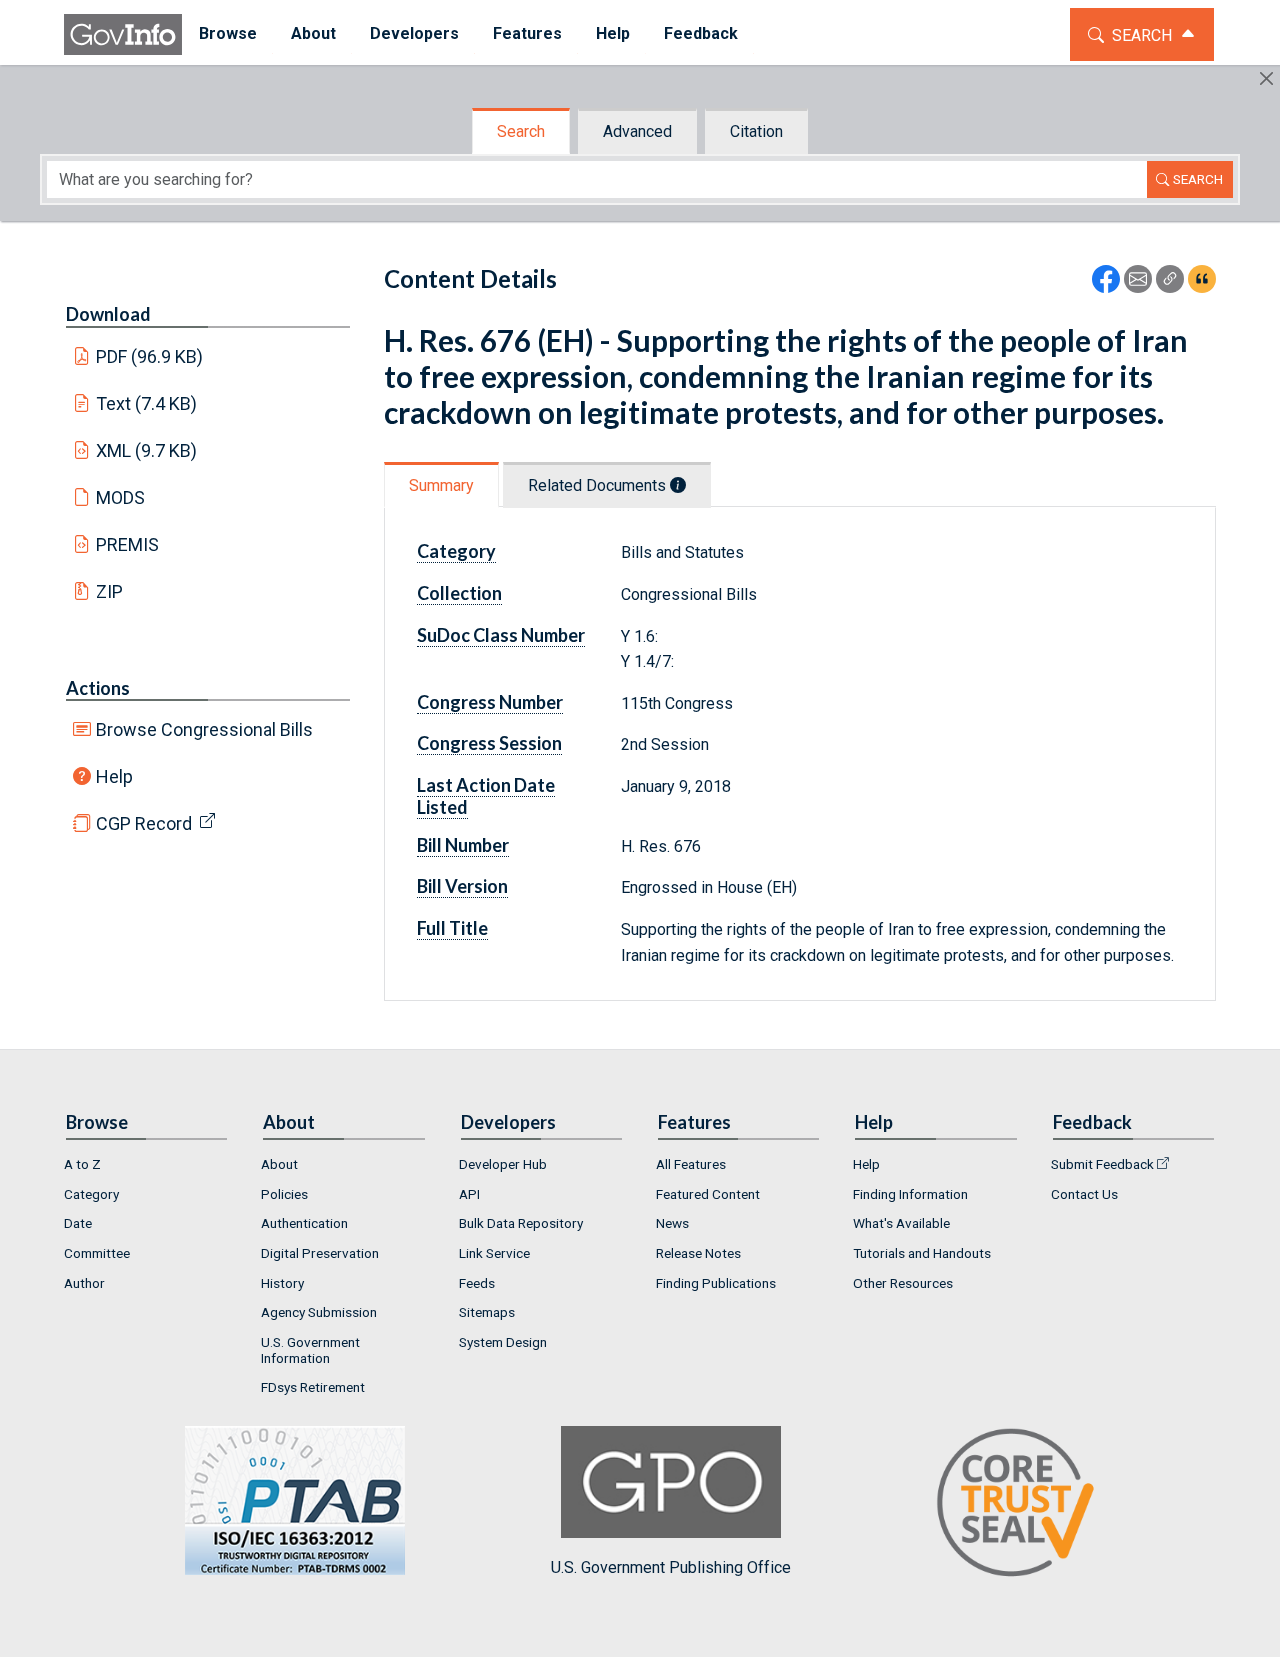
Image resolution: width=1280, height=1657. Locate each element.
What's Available (901, 1223)
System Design (503, 1342)
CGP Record (144, 823)
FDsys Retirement (313, 1387)
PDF (150, 356)
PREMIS (127, 544)
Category (91, 1194)
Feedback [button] (701, 33)
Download (108, 314)
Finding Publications (716, 1283)
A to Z (82, 1164)
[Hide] (1266, 78)
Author (84, 1283)
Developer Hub (503, 1164)
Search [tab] (521, 131)
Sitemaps (487, 1312)
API (469, 1194)
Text (147, 403)
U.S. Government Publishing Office (671, 1567)
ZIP (109, 591)
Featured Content (708, 1194)
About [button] (313, 33)
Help (114, 776)
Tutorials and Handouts (922, 1253)
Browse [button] (228, 33)
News (672, 1223)
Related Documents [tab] (599, 485)
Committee (97, 1253)
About (279, 1164)
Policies (284, 1194)
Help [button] (613, 33)
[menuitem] (228, 34)
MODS (120, 497)
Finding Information (910, 1194)
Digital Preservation (320, 1253)
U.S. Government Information (310, 1350)
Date (78, 1223)
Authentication (304, 1223)
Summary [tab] (441, 485)
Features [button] (527, 33)
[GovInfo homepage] (123, 34)
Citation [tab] (756, 131)
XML (147, 450)
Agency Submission (319, 1312)
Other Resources (903, 1283)
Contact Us (1084, 1194)
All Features (691, 1164)
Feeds (477, 1283)
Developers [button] (414, 33)
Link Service (494, 1253)
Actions (98, 688)
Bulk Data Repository (521, 1223)
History (282, 1283)
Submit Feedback (1102, 1164)
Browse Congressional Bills (204, 729)
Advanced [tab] (637, 131)
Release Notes (698, 1253)
